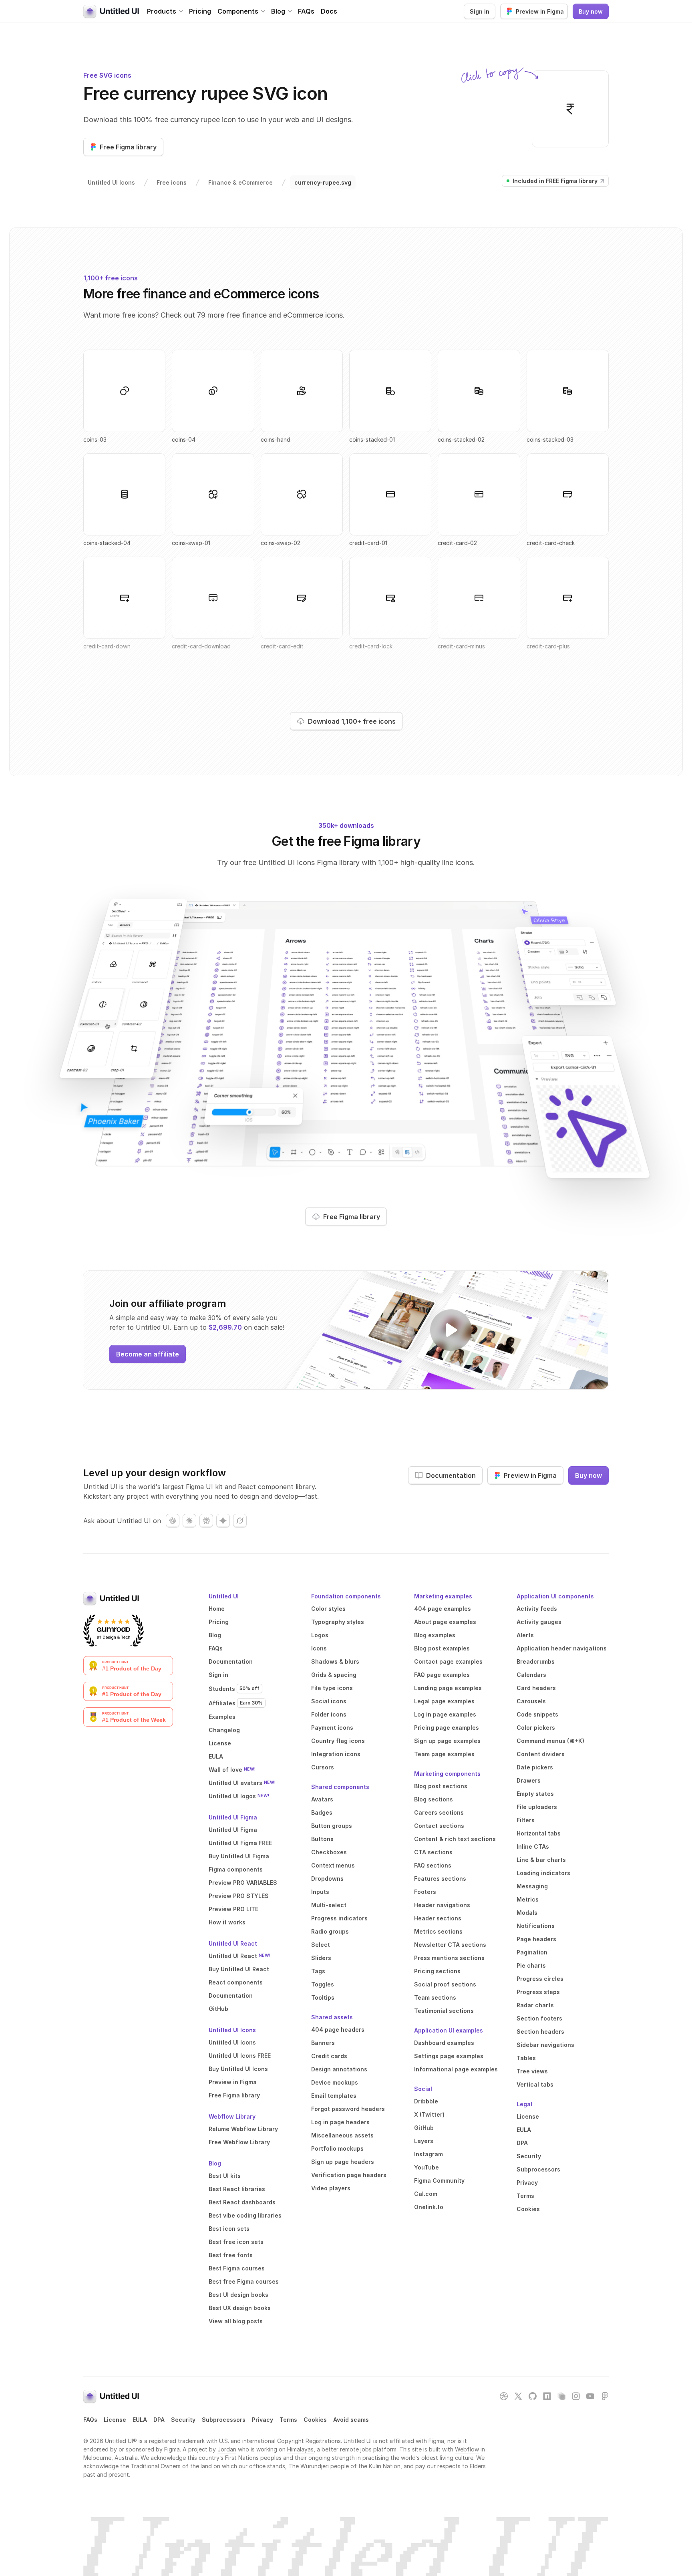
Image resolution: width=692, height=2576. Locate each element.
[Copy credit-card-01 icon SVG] (390, 494)
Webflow (467, 2449)
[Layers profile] (561, 2396)
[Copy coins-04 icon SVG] (213, 391)
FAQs (306, 11)
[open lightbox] (451, 1330)
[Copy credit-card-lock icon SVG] (390, 598)
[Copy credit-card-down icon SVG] (124, 598)
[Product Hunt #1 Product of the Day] (128, 1666)
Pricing (200, 11)
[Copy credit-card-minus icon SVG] (479, 598)
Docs (329, 11)
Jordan (227, 2449)
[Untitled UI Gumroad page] (114, 1630)
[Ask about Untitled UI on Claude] (189, 1521)
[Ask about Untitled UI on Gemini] (223, 1521)
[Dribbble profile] (504, 2396)
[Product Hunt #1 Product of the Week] (128, 1717)
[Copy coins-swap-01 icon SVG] (213, 494)
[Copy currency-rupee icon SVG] (570, 109)
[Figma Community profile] (605, 2396)
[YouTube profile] (590, 2396)
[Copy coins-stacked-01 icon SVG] (390, 391)
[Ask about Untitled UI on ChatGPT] (173, 1521)
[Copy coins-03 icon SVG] (124, 391)
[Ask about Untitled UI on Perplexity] (206, 1521)
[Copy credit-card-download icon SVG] (213, 598)
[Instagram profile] (576, 2396)
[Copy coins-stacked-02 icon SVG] (479, 391)
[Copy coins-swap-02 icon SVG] (302, 494)
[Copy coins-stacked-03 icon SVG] (568, 391)
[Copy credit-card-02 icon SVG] (479, 494)
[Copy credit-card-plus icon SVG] (568, 598)
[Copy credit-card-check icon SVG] (568, 494)
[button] (165, 11)
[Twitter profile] (518, 2396)
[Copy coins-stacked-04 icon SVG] (124, 494)
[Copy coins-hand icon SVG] (302, 391)
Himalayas (300, 2449)
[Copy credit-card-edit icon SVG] (302, 598)
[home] (111, 11)
